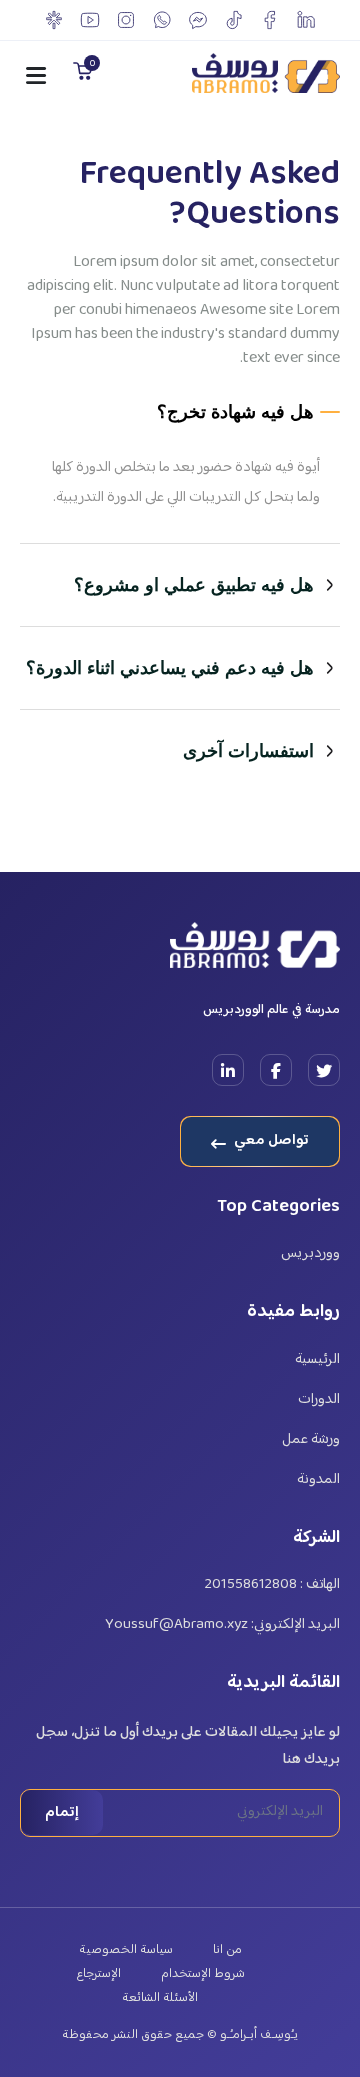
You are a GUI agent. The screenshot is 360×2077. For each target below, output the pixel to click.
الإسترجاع (98, 1974)
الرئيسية (317, 1360)
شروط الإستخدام (203, 1974)
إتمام (62, 1812)
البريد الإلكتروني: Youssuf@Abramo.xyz (222, 1625)
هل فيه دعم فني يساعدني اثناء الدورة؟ (170, 668)
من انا (227, 1950)
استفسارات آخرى (248, 751)
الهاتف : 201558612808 (272, 1585)
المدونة (318, 1480)
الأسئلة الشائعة (160, 1998)
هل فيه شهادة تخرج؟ (235, 412)
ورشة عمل (311, 1440)
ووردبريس (310, 1254)
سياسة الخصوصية (126, 1950)
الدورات (319, 1400)
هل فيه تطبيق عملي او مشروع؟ (194, 585)
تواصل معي (270, 1140)
